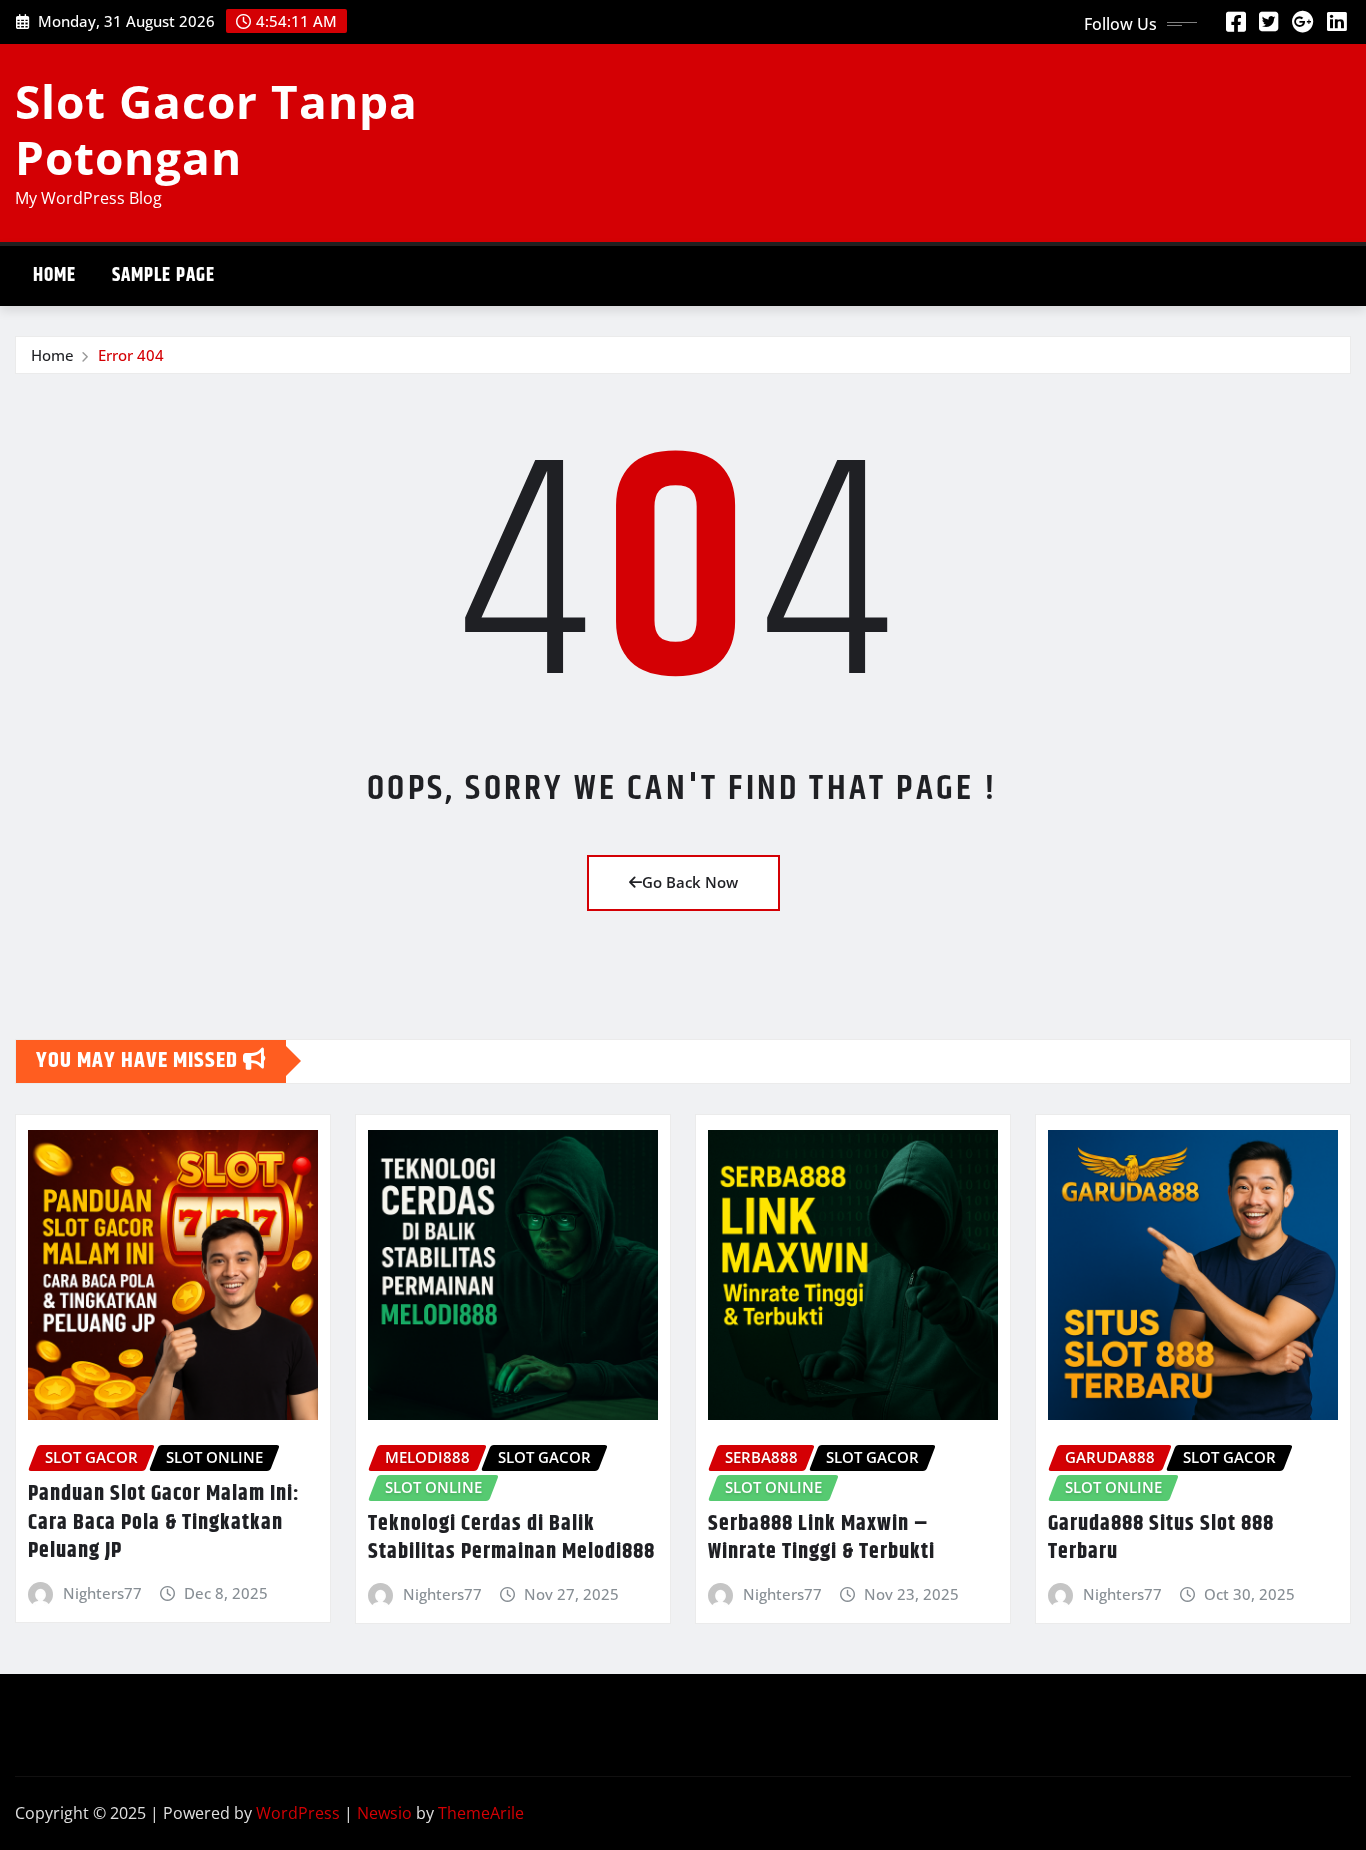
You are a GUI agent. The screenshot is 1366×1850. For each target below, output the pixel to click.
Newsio (384, 1813)
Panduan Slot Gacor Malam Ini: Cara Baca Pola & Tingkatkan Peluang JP (164, 1522)
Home (54, 275)
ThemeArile (481, 1813)
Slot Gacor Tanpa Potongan (216, 128)
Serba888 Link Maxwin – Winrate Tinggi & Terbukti (821, 1538)
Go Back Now (690, 882)
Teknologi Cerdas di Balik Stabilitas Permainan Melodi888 (511, 1538)
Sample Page (163, 275)
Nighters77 (102, 1593)
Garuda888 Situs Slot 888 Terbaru (1161, 1538)
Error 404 (131, 355)
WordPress (298, 1813)
